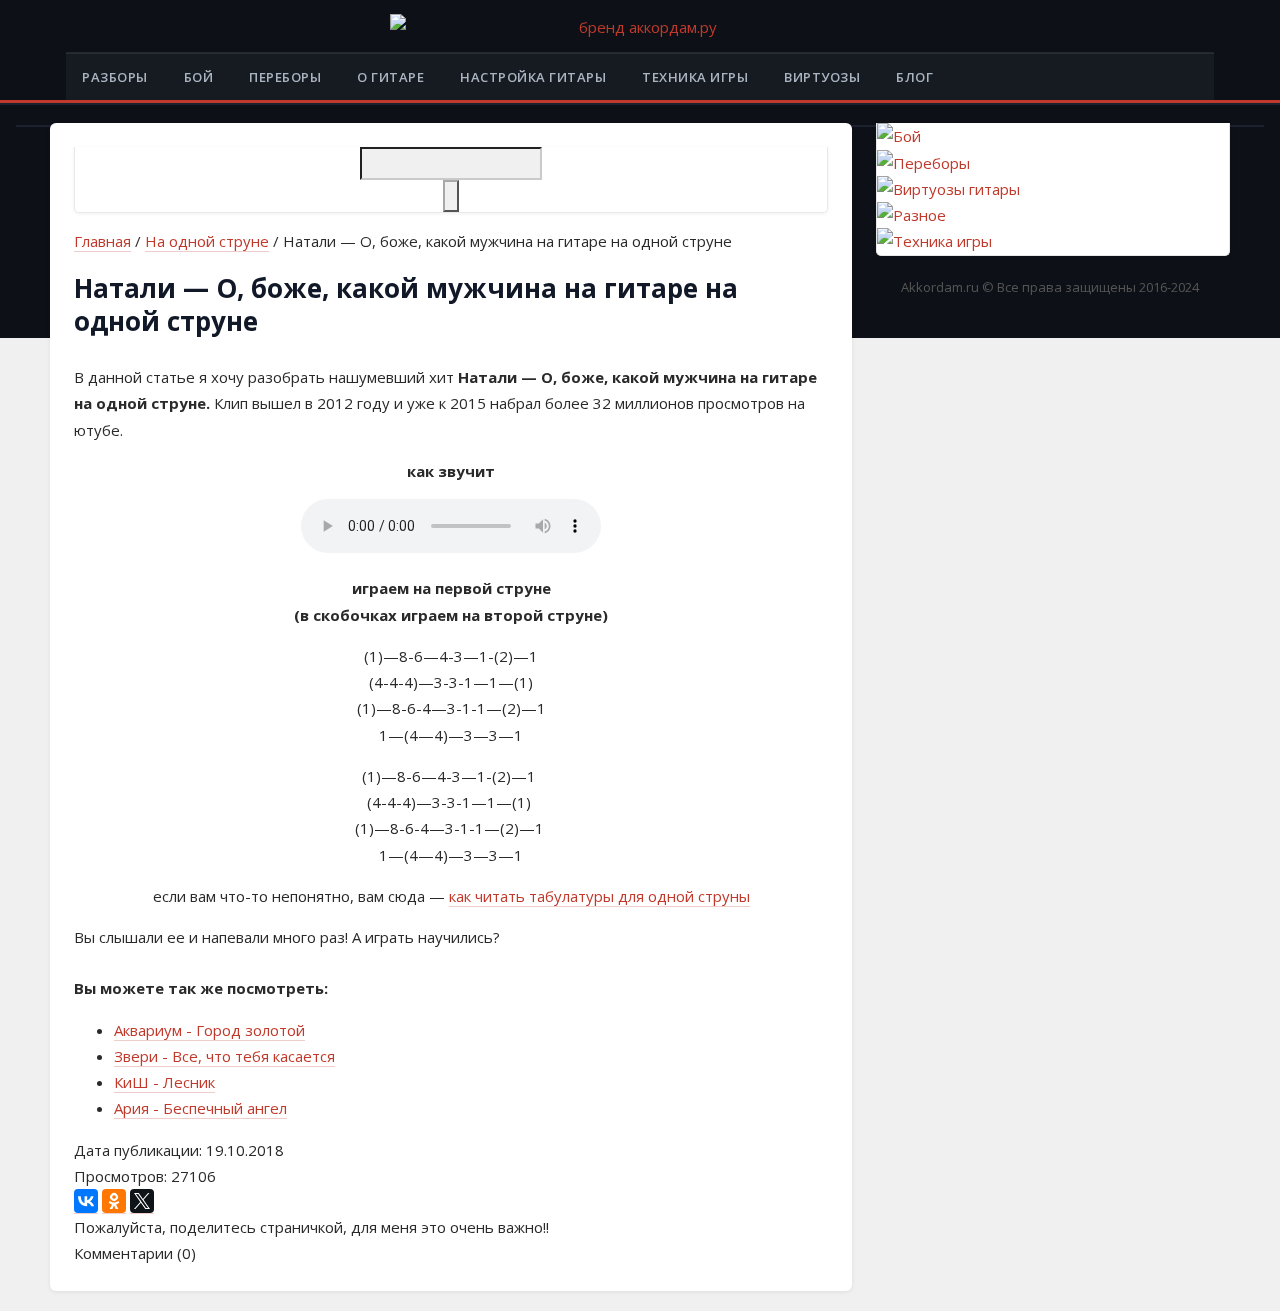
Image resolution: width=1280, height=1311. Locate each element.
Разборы (115, 77)
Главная (102, 241)
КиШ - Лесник (164, 1082)
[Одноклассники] (114, 1201)
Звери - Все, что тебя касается (224, 1056)
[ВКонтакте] (86, 1201)
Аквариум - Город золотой (209, 1030)
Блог (914, 77)
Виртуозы (822, 77)
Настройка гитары (533, 77)
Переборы (285, 77)
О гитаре (390, 77)
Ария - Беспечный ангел (200, 1108)
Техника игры (695, 77)
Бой (199, 77)
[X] (142, 1201)
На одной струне (207, 241)
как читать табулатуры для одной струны (599, 896)
